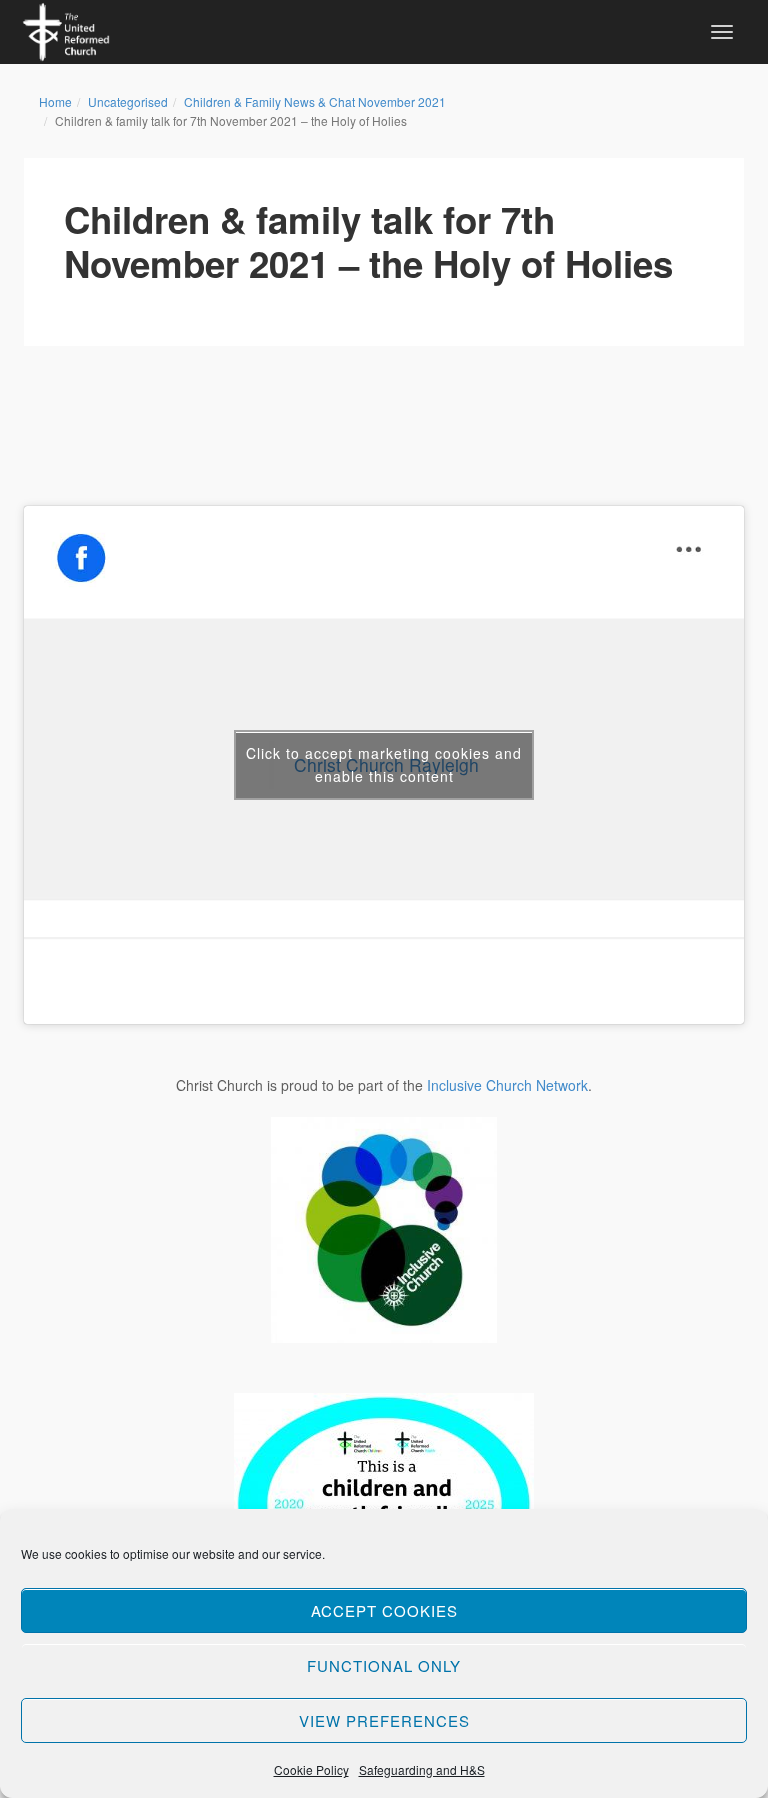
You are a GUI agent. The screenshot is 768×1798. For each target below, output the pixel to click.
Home (55, 101)
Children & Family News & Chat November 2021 (315, 101)
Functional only (384, 1665)
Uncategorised (128, 101)
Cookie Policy (311, 1769)
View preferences (384, 1720)
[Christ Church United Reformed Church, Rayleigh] (66, 29)
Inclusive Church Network (507, 1085)
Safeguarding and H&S (422, 1769)
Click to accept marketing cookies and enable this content (384, 764)
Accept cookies (384, 1610)
